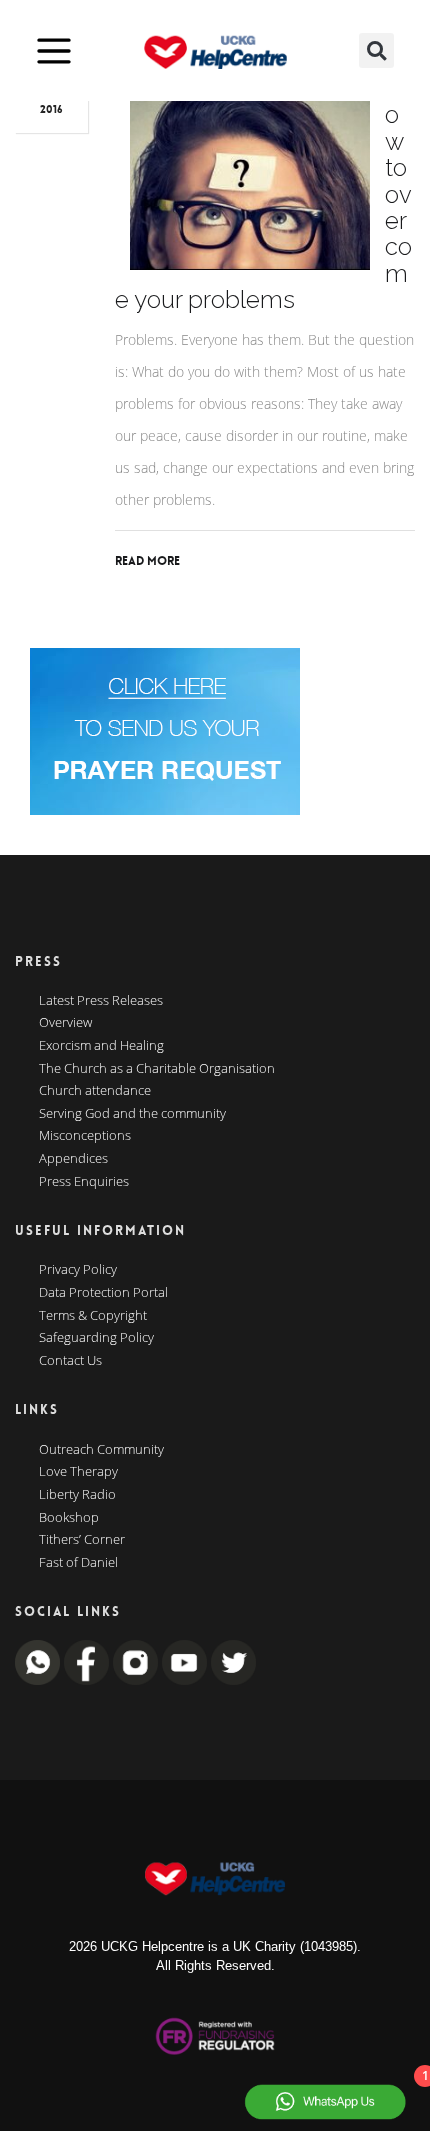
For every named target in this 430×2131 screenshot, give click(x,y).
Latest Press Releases (101, 1001)
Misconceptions (85, 1136)
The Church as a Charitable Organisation (157, 1069)
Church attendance (95, 1091)
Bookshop (69, 1518)
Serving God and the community (132, 1114)
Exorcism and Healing (101, 1046)
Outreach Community (101, 1450)
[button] (376, 50)
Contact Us (70, 1361)
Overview (65, 1023)
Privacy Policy (78, 1270)
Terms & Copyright (93, 1316)
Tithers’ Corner (82, 1540)
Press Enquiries (84, 1182)
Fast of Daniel (78, 1563)
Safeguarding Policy (96, 1338)
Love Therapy (78, 1472)
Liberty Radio (77, 1495)
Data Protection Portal (103, 1293)
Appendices (73, 1159)
